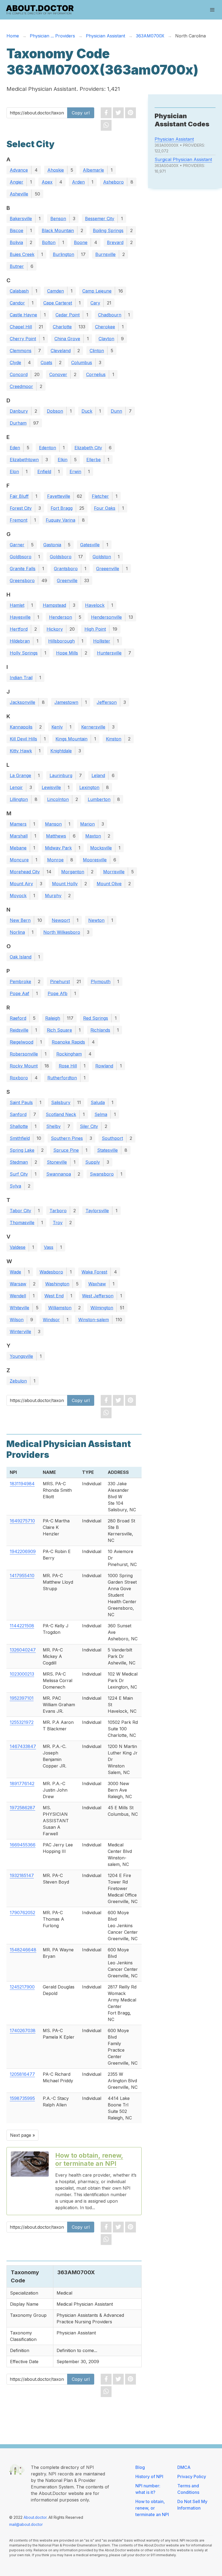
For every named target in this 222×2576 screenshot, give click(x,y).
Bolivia (16, 242)
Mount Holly (65, 884)
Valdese (18, 1247)
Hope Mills (67, 653)
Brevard (115, 242)
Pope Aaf (19, 993)
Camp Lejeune (97, 291)
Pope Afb (58, 993)
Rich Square (59, 1030)
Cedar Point (68, 315)
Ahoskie (56, 170)
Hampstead (54, 605)
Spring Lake (22, 1150)
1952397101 (22, 1698)
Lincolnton (58, 799)
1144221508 (22, 1626)
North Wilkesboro (62, 932)
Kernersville (93, 727)
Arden (78, 182)
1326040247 (23, 1650)
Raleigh (53, 1018)
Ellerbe (94, 460)
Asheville (19, 194)
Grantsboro (66, 569)
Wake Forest (94, 1272)
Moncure (19, 860)
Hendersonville (106, 617)
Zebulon (18, 1381)
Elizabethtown (24, 460)
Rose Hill (68, 1066)
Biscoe (17, 230)
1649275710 (22, 1521)
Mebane (18, 848)
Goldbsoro (21, 557)
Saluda (98, 1102)
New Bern (20, 920)
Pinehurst (60, 981)
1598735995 (22, 2098)
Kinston (114, 739)
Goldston (102, 557)
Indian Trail (21, 678)
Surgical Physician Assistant (183, 159)
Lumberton (99, 799)
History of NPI (149, 2476)
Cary (95, 303)
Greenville (67, 580)
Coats (46, 362)
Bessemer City (100, 219)
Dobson (55, 411)
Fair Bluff (19, 496)
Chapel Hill (21, 327)
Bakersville (21, 219)
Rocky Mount (24, 1066)
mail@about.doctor (26, 2524)
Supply (93, 1162)
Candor (17, 303)
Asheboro (113, 182)
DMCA (184, 2467)
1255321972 (22, 1722)
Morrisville (114, 872)
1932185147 (22, 1875)
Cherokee (105, 327)
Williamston (60, 1308)
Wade (15, 1272)
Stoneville (57, 1162)
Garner (17, 545)
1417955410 (22, 1576)
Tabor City (20, 1211)
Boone (81, 242)
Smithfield (20, 1138)
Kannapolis (21, 727)
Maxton (93, 836)
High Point (95, 629)
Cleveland (61, 351)
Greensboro (22, 580)
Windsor (51, 1320)
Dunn (116, 411)
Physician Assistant (174, 139)
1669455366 (23, 1845)
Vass (49, 1247)
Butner (17, 266)
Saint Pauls (21, 1102)
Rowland (104, 1066)
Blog (140, 2467)
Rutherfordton (62, 1078)
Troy (58, 1223)
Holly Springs (24, 653)
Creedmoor (21, 386)
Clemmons (21, 351)
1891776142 (22, 1783)
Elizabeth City (88, 448)
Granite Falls (23, 569)
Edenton (48, 448)
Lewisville (51, 787)
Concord (19, 374)
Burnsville (105, 254)
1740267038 (23, 2030)
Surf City (19, 1174)
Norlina (17, 932)
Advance (19, 170)
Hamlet (17, 605)
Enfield (44, 471)
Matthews (56, 836)
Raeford (18, 1018)
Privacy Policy (192, 2476)
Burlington (63, 254)
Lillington (19, 799)
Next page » (22, 2135)
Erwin (75, 471)
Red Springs (96, 1018)
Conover (58, 374)
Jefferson (107, 702)
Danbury (19, 411)
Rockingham (69, 1054)
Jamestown (66, 702)
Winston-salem (94, 1320)
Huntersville (109, 653)
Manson (53, 824)
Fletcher (100, 496)
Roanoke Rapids (68, 1042)
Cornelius (96, 374)
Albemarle (93, 170)
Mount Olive (109, 884)
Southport (112, 1138)
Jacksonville (22, 702)
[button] (212, 10)
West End (54, 1296)
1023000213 (22, 1674)
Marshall (19, 836)
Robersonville (24, 1054)
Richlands (100, 1030)
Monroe (55, 860)
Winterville (20, 1332)
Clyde (15, 362)
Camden (56, 291)
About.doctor (35, 2517)
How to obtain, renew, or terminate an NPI (89, 2159)
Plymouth (101, 981)
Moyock (18, 896)
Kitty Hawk (21, 751)
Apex (47, 182)
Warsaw (18, 1284)
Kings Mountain (71, 739)
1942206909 (23, 1551)
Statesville (107, 1150)
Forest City (21, 508)
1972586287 (22, 1808)
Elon (14, 471)
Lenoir (16, 787)
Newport (61, 920)
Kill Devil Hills (23, 739)
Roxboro (19, 1078)
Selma (101, 1114)
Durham (18, 423)
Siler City (89, 1126)
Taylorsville (97, 1211)
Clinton (97, 351)
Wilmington (102, 1308)
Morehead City (25, 872)
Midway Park (58, 848)
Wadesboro (51, 1272)
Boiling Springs (108, 230)
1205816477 (22, 2074)
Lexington (89, 787)
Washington (57, 1284)
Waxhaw (97, 1284)
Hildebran (20, 641)
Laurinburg (61, 775)
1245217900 (22, 1987)
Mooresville (95, 860)
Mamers (18, 824)
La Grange (20, 775)
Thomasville (22, 1223)
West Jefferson (98, 1296)
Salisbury (61, 1102)
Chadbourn (110, 315)
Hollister (102, 641)
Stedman (19, 1162)
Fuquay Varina (61, 520)
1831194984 (22, 1484)
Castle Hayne (23, 315)
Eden (15, 448)
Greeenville (108, 569)
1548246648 (23, 1950)
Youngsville (21, 1356)
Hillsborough (61, 641)
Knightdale (61, 751)
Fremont (19, 520)
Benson (58, 219)
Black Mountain (58, 230)
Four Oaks (105, 508)
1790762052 (22, 1913)
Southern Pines (67, 1138)
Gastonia (52, 545)
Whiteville (19, 1308)
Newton (96, 920)
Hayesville (20, 617)
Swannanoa (59, 1174)
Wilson (17, 1320)
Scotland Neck (61, 1114)
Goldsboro (61, 557)
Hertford (19, 629)
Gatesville (90, 545)
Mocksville (101, 848)
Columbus (82, 362)
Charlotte (62, 327)
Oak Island (21, 957)
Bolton (49, 242)
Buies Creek (22, 254)
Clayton (106, 339)
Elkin (63, 460)
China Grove (67, 339)
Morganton (73, 872)
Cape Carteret (58, 303)
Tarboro (58, 1211)
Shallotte (19, 1126)
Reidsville (19, 1030)
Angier (17, 182)
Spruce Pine (66, 1150)
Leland (98, 775)
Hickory (55, 629)
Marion (87, 824)
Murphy (53, 896)
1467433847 (23, 1746)
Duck (87, 411)
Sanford (18, 1114)
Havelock (95, 605)
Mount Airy (21, 884)
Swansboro (102, 1174)
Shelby (53, 1126)
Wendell (18, 1296)
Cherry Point (23, 339)
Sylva (15, 1186)
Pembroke (20, 981)
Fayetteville (59, 496)
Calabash (19, 291)
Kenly (57, 727)
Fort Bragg (62, 508)
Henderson (61, 617)
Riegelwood (22, 1042)
